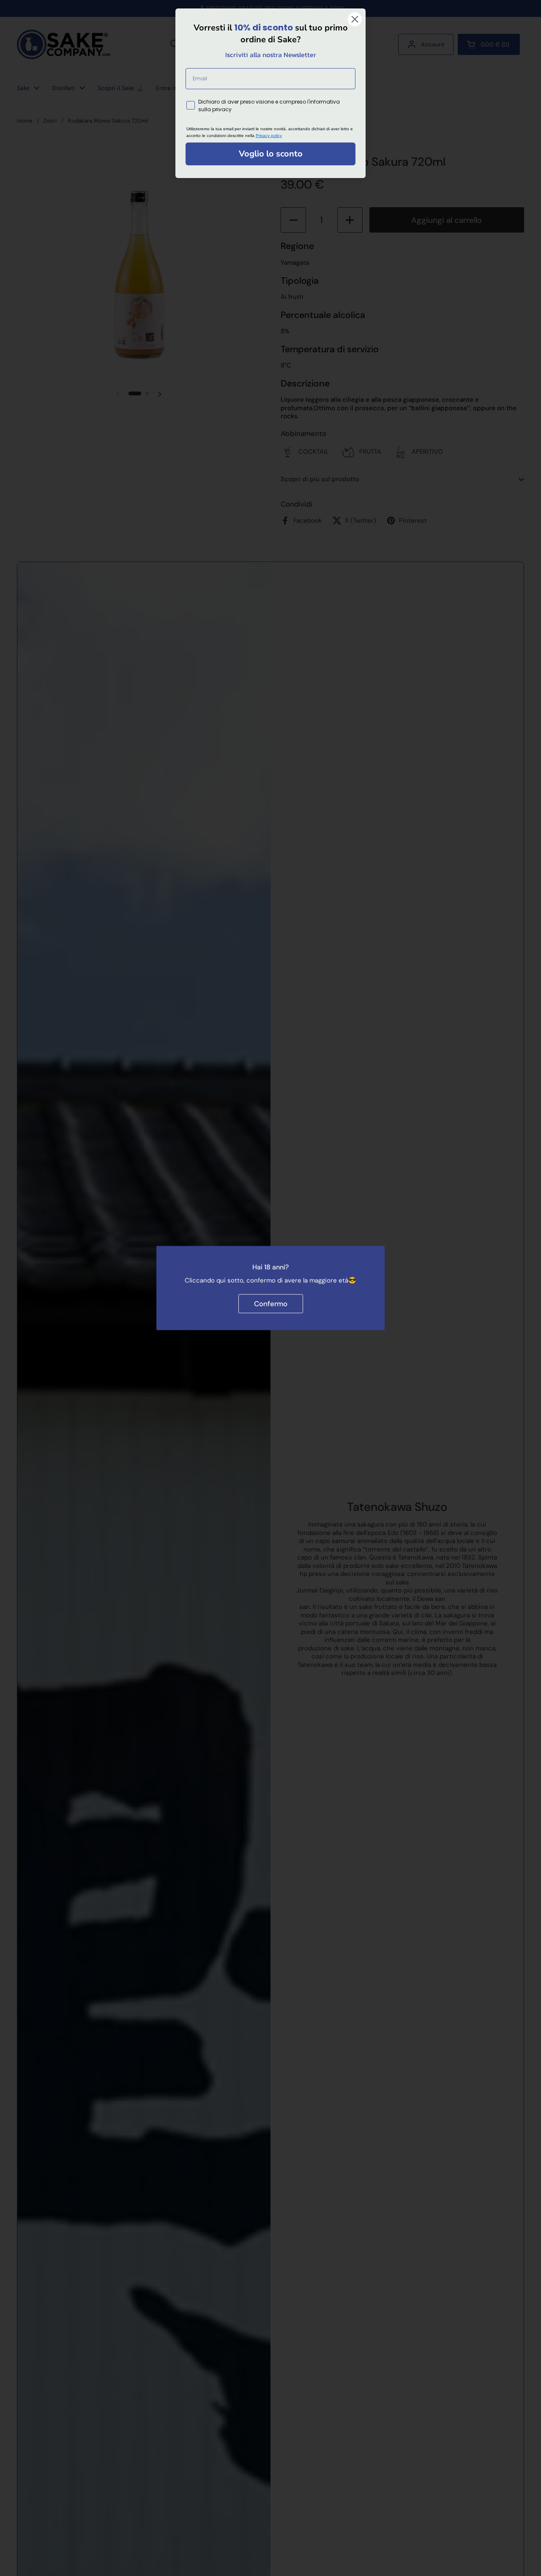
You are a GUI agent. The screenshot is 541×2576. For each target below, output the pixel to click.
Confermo (271, 1303)
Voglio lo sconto (271, 154)
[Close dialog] (355, 19)
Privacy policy (269, 136)
